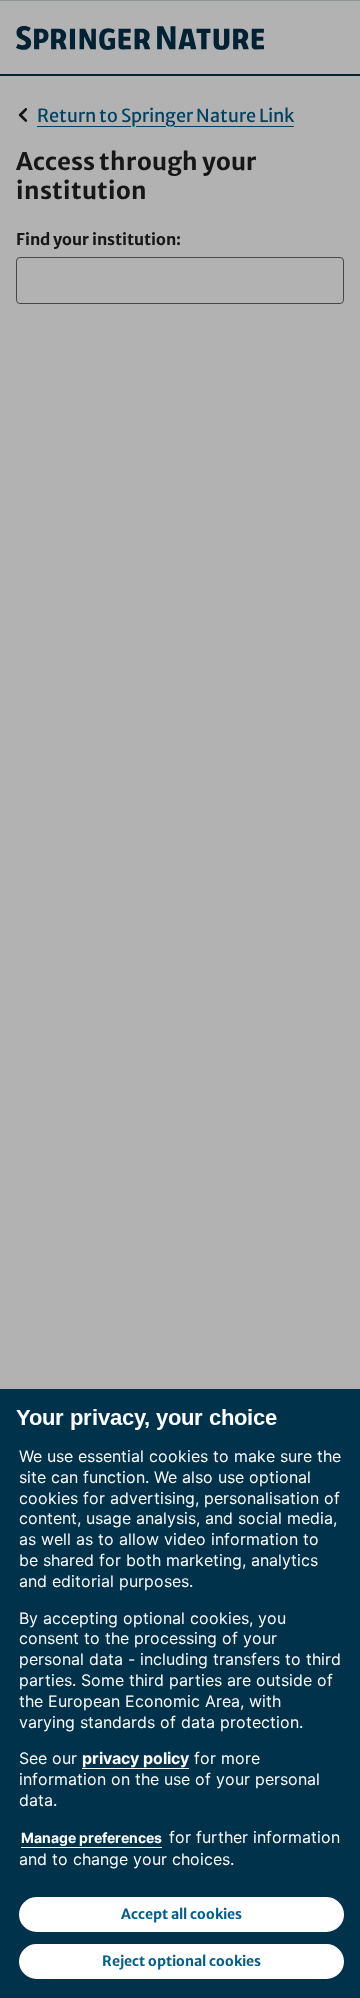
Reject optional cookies (181, 1961)
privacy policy (135, 1758)
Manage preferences (91, 1837)
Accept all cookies (181, 1914)
